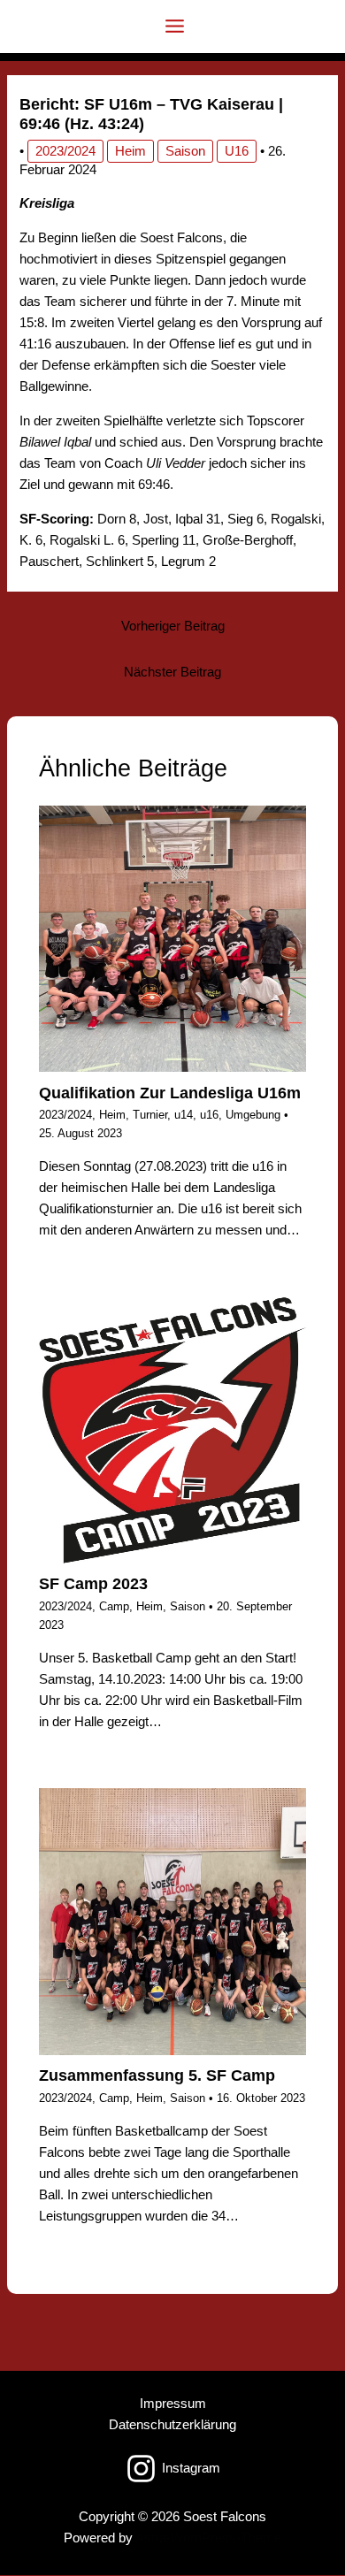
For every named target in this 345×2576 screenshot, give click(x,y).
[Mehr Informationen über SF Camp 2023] (172, 1429)
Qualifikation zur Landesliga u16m (170, 1093)
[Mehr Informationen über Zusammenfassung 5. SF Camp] (172, 1921)
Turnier (150, 1115)
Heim (130, 151)
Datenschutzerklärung (172, 2425)
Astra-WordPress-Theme (208, 2538)
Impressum (173, 2404)
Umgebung (253, 1115)
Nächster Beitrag (172, 672)
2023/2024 (65, 151)
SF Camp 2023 (93, 1583)
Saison (185, 151)
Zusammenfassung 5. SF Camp (157, 2075)
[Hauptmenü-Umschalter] (175, 26)
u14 (184, 1115)
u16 (237, 151)
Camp (114, 1606)
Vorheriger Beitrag (173, 626)
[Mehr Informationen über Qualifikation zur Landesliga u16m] (172, 937)
